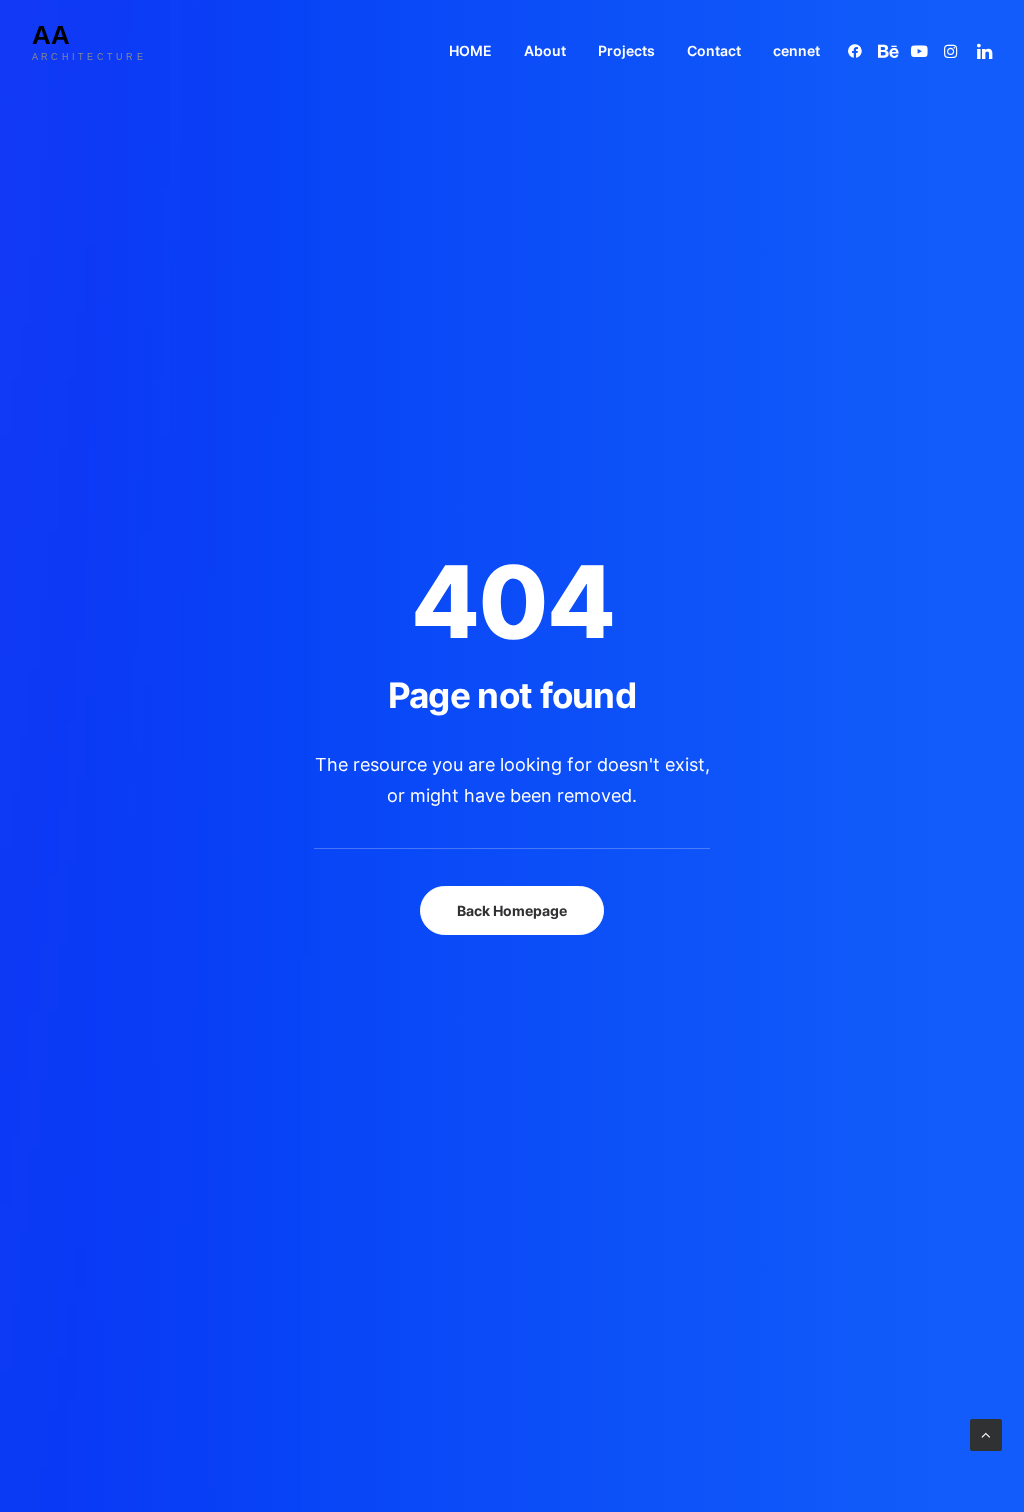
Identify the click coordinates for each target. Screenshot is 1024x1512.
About (545, 50)
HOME (470, 50)
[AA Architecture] (105, 50)
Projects (626, 50)
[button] (858, 50)
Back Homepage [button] (512, 910)
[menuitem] (470, 50)
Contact (714, 50)
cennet (796, 50)
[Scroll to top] (986, 1433)
